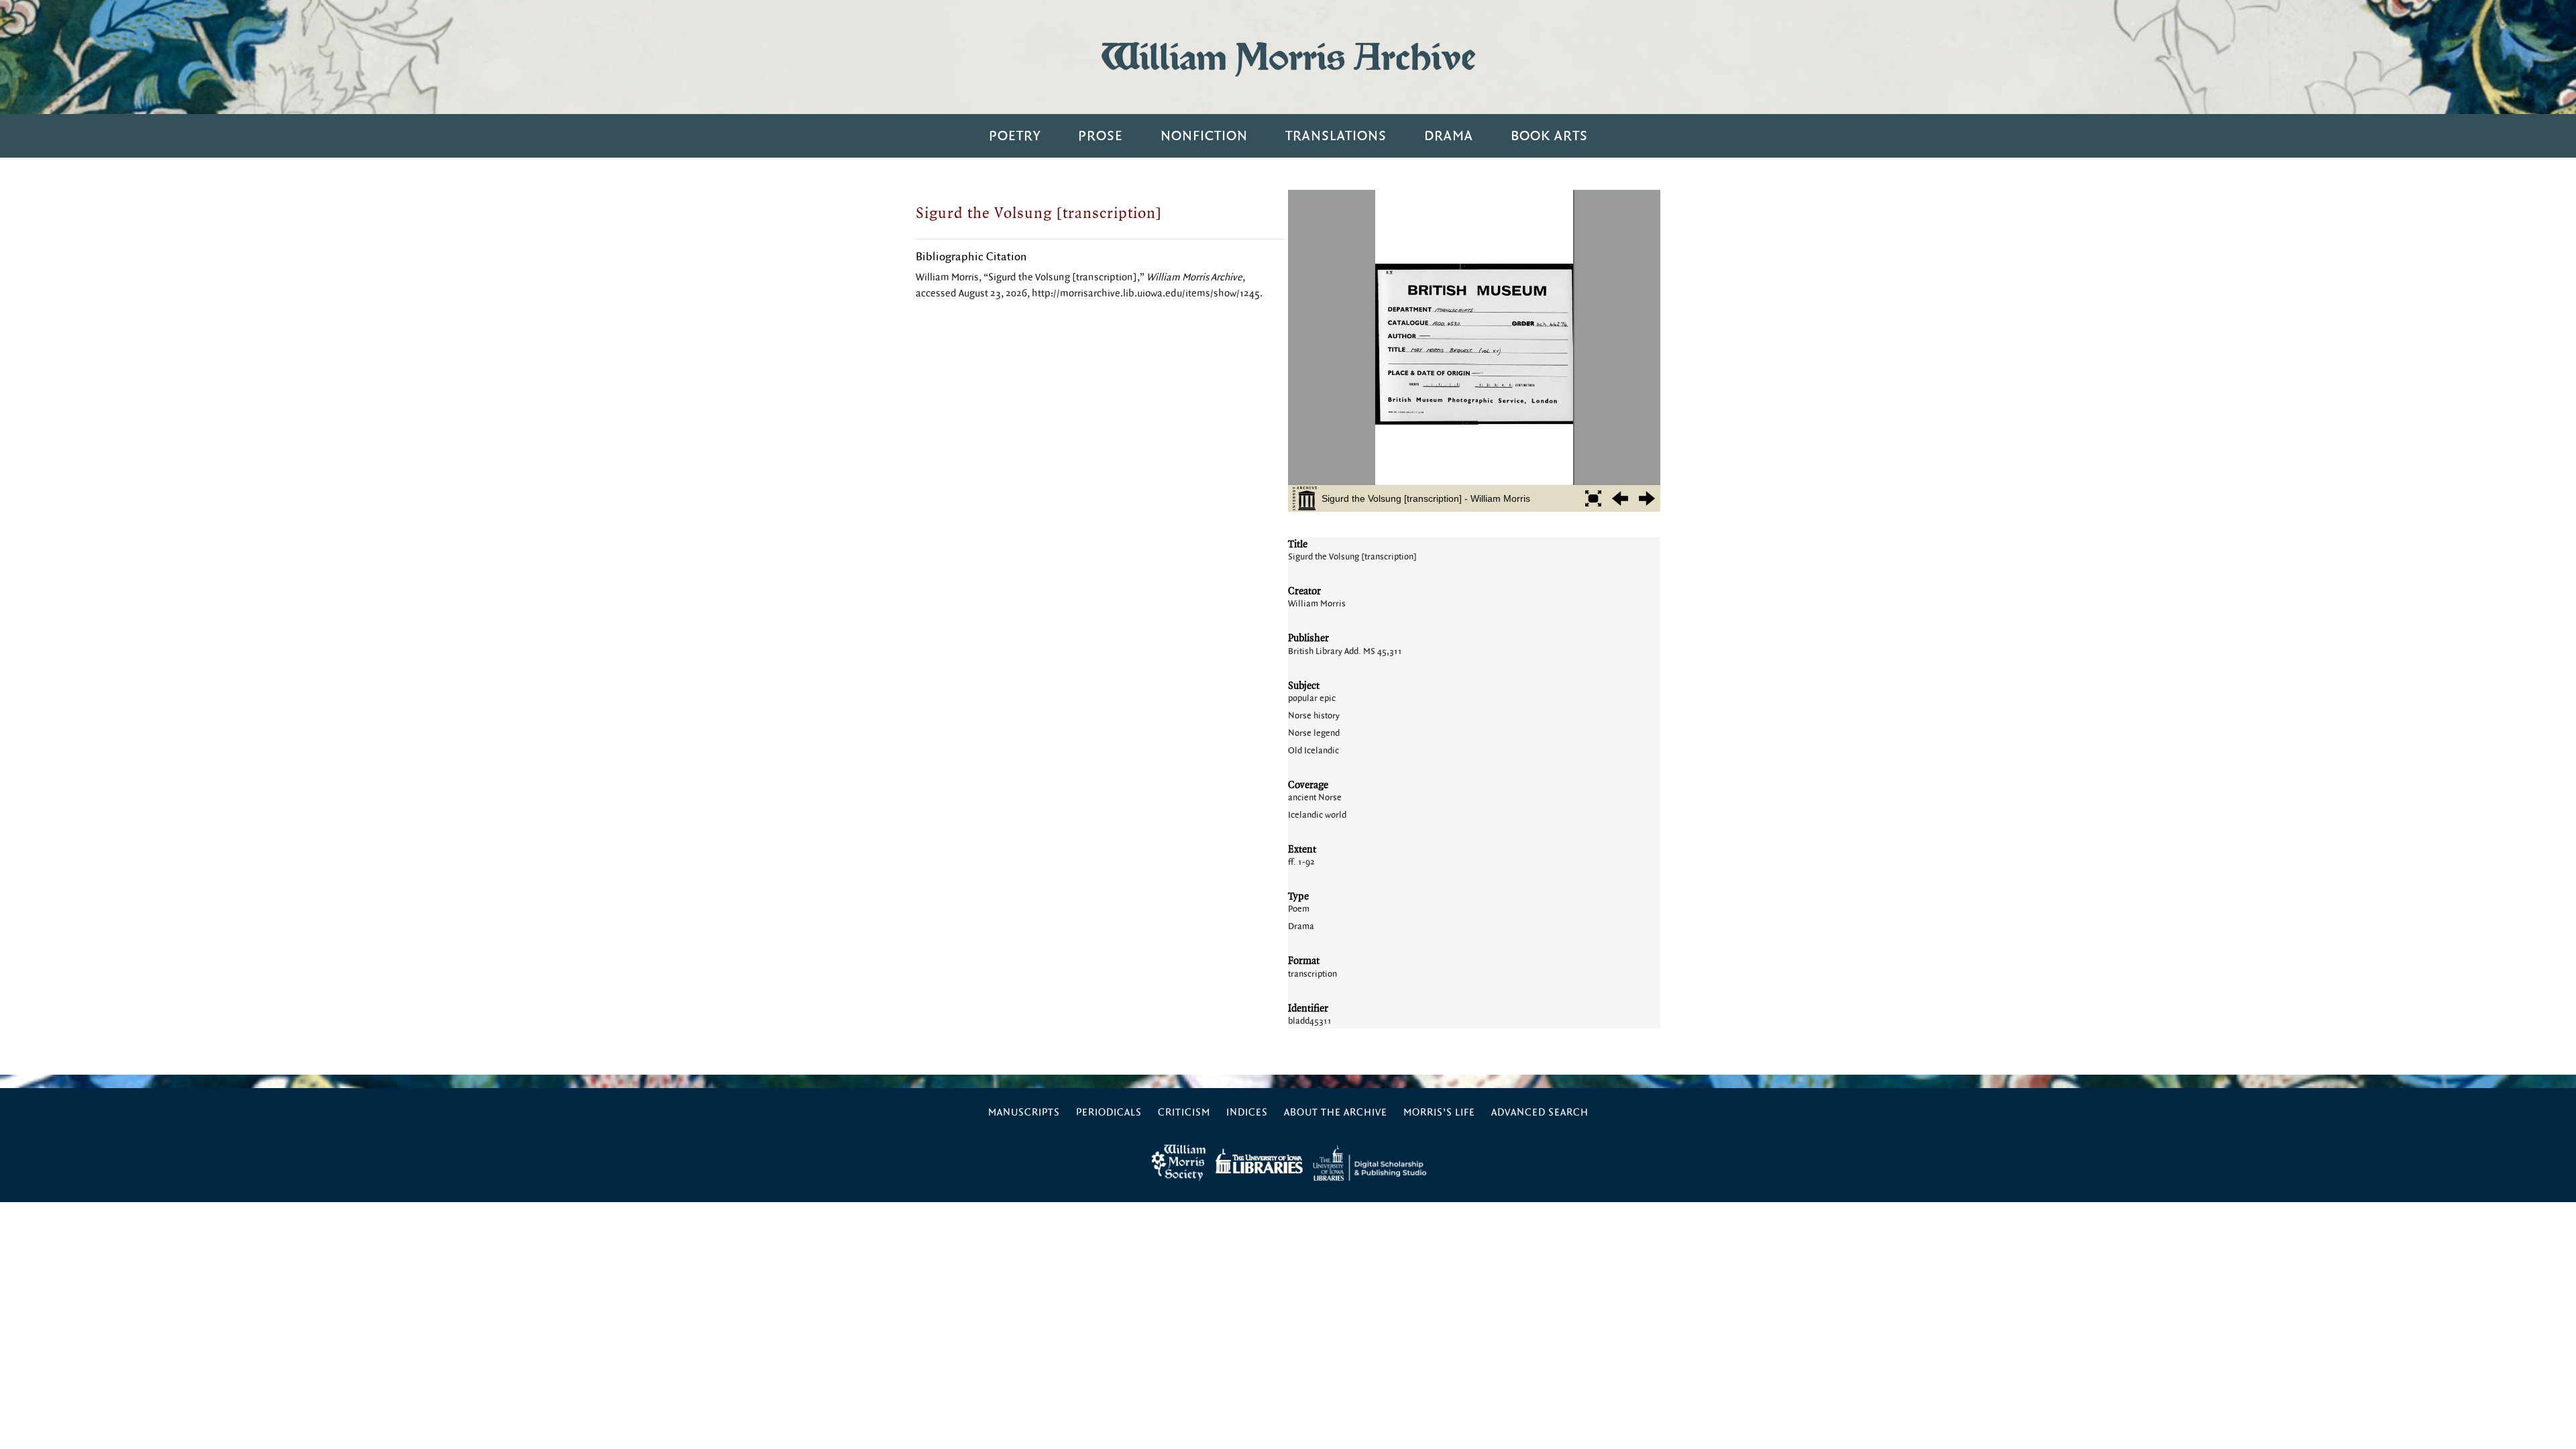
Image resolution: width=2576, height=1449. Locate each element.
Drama (1449, 136)
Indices (1247, 1113)
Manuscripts (1024, 1113)
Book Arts (1549, 136)
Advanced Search (1540, 1113)
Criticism (1184, 1113)
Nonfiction (1204, 136)
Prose (1101, 136)
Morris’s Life (1439, 1113)
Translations (1336, 136)
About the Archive (1336, 1113)
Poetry (1015, 136)
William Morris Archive (1288, 57)
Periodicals (1109, 1113)
